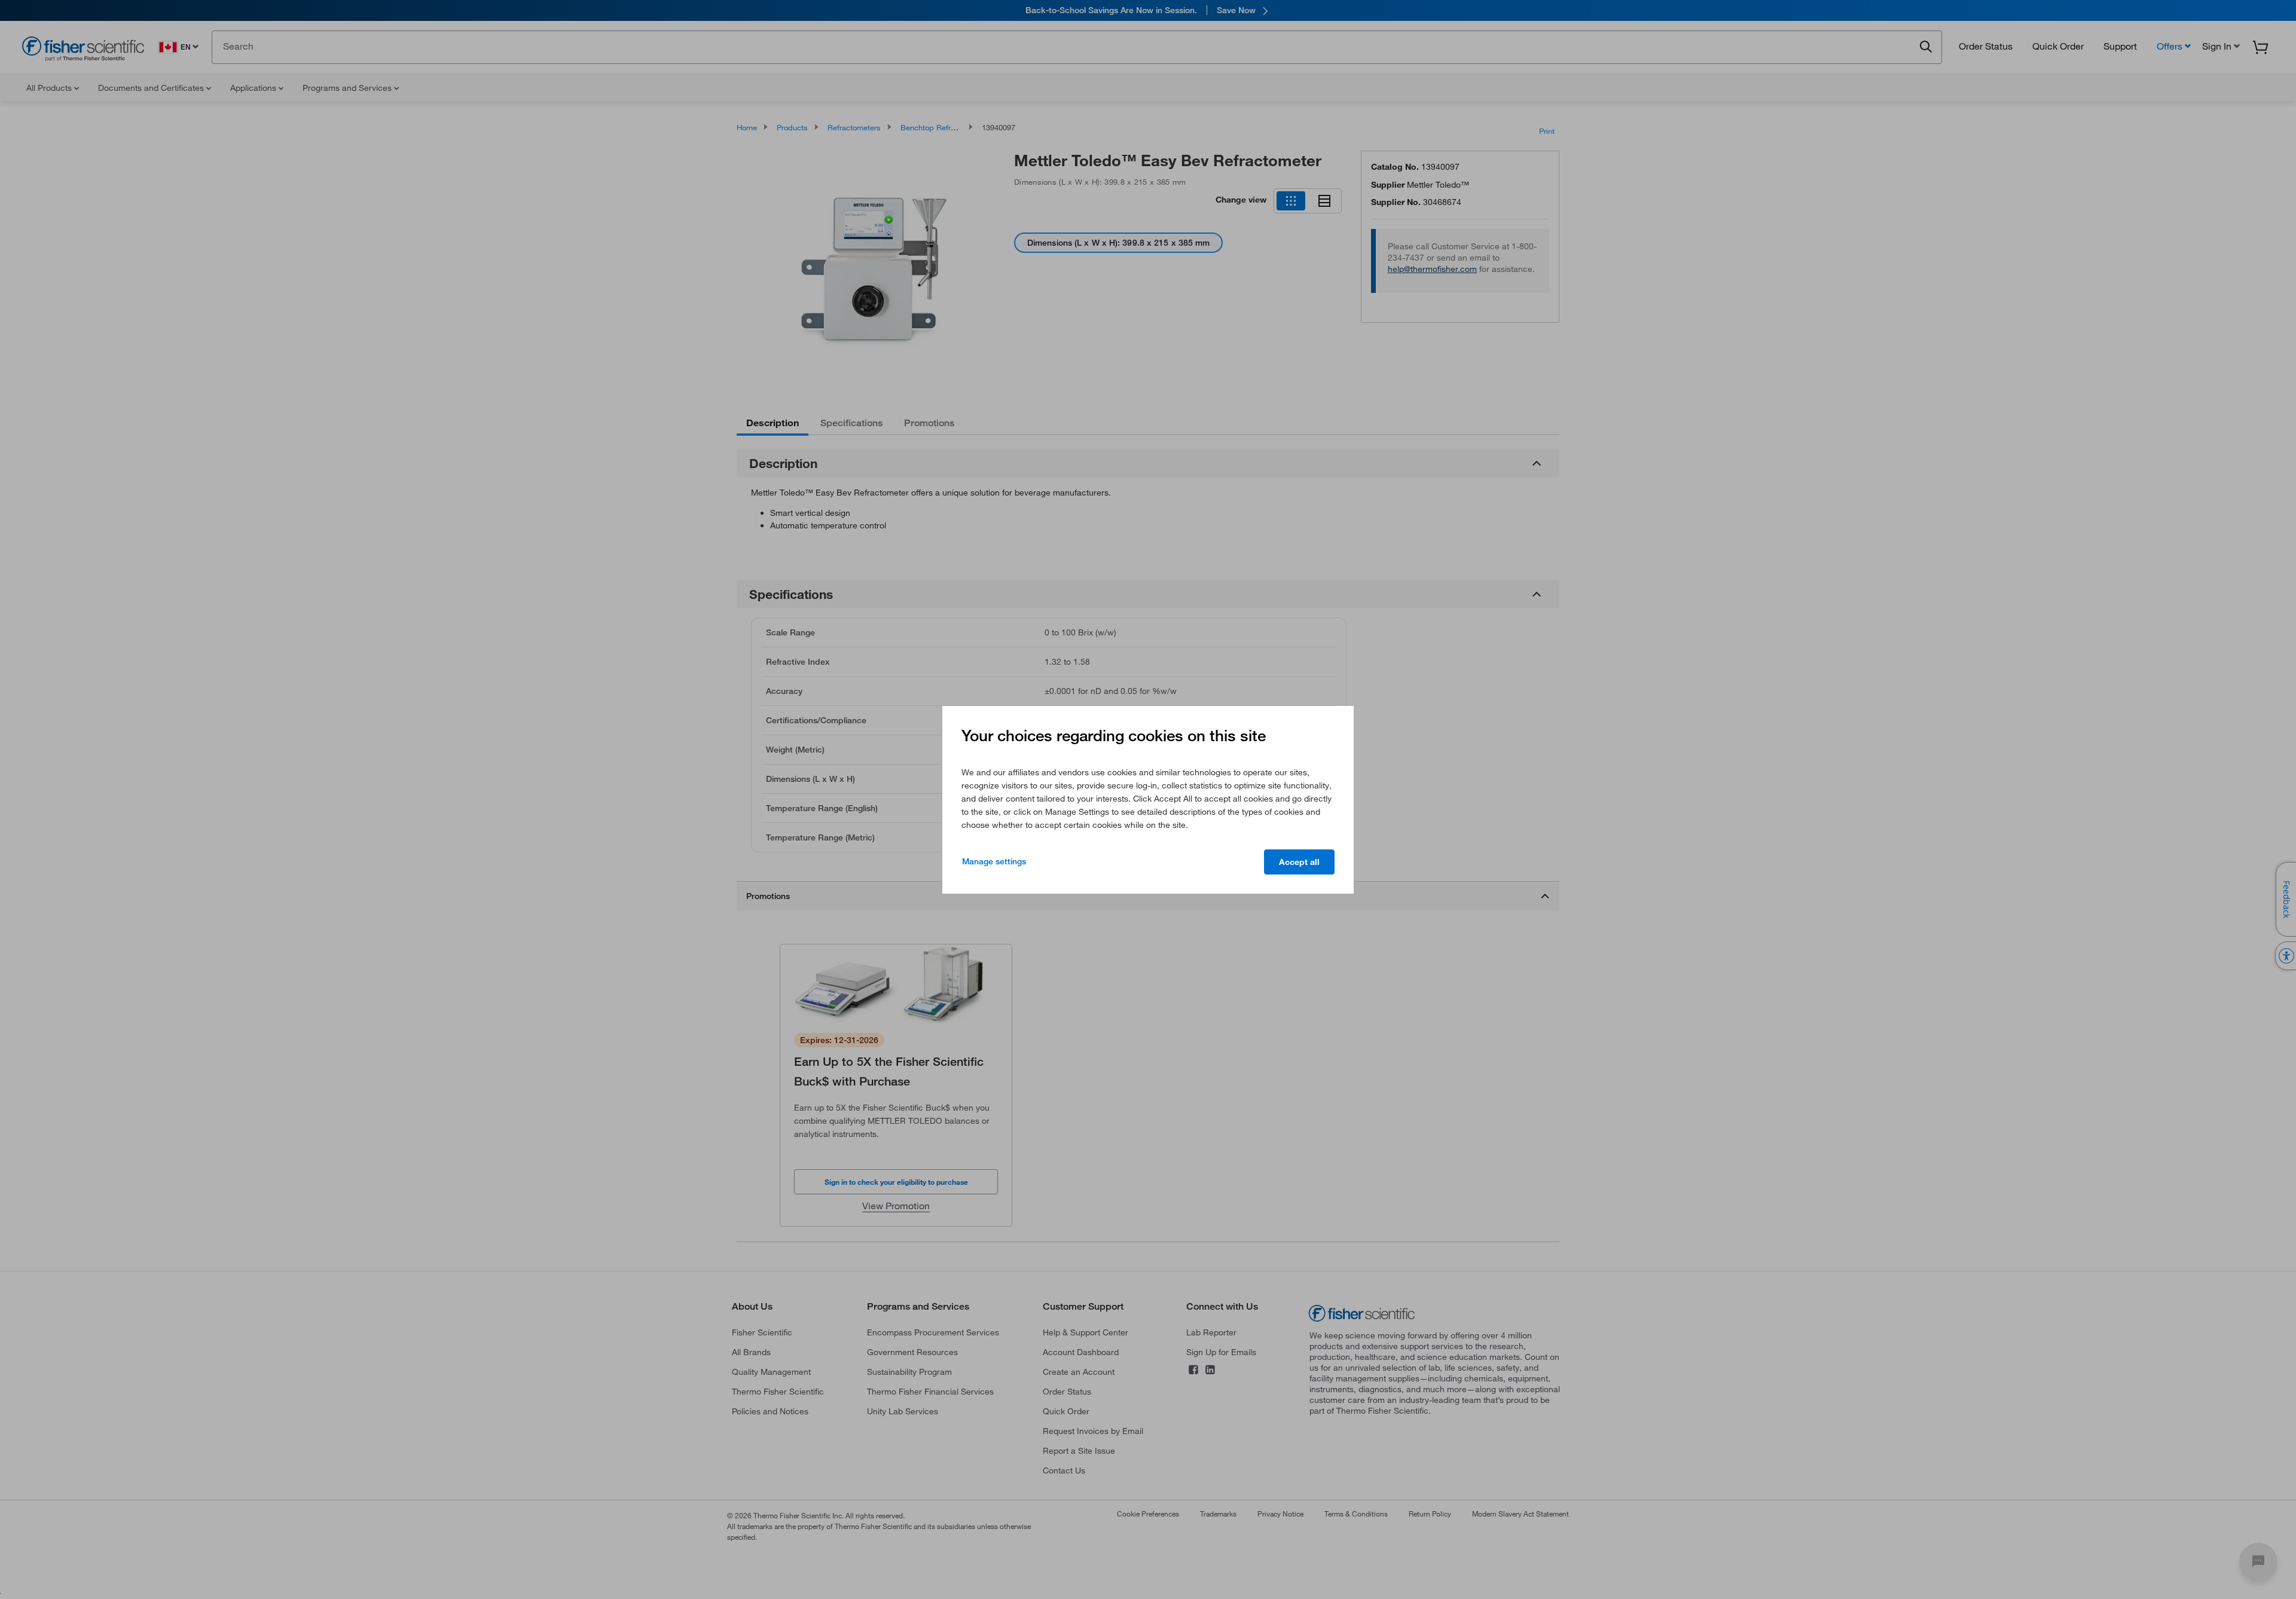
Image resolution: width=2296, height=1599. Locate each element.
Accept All (1299, 862)
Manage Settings (994, 861)
